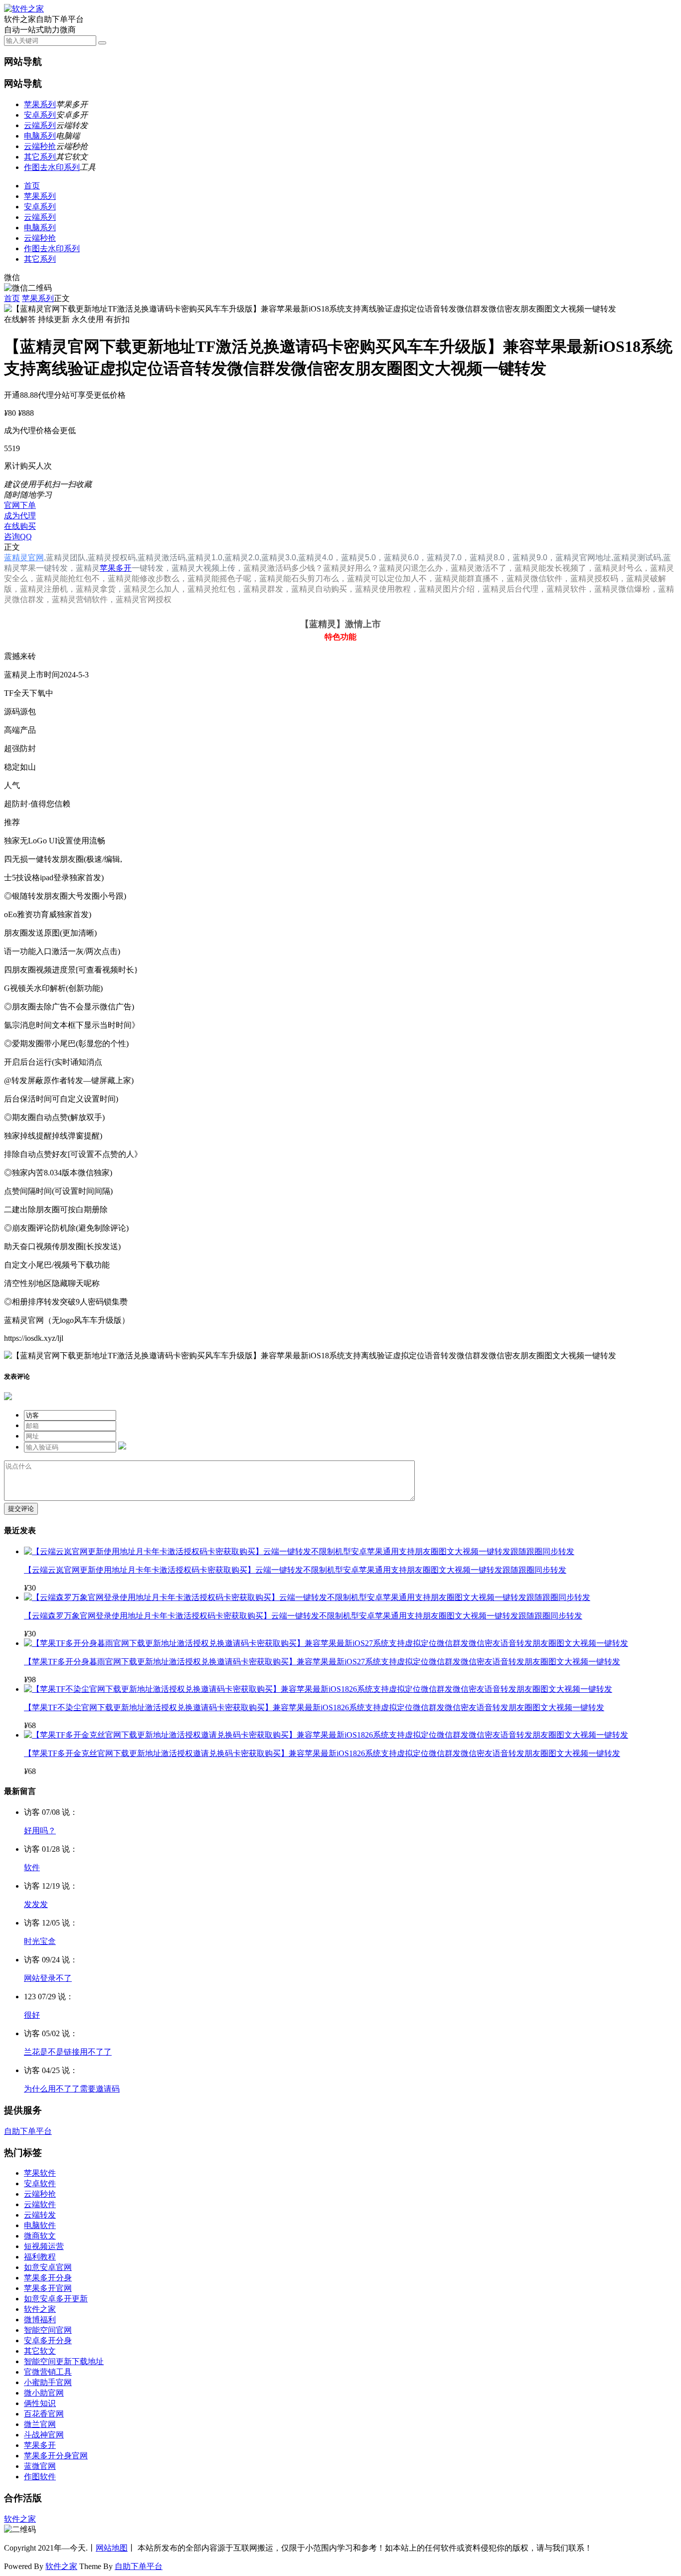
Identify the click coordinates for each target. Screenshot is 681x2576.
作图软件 (40, 2477)
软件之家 (40, 2309)
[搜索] (102, 43)
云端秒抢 (40, 146)
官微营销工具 (48, 2372)
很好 (32, 2015)
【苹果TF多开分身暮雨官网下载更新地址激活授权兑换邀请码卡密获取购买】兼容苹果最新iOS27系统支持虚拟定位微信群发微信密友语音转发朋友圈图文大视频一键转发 (322, 1662)
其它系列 (40, 157)
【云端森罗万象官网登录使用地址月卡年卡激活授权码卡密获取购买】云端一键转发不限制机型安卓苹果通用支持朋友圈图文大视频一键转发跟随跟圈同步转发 (303, 1616)
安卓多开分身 (48, 2340)
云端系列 (40, 125)
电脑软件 (40, 2225)
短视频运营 (44, 2246)
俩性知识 (40, 2403)
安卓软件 (40, 2183)
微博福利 (40, 2320)
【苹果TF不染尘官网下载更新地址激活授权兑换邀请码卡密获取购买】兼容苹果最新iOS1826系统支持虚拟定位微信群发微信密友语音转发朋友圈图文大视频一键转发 (314, 1707)
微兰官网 (40, 2424)
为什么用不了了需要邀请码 (72, 2089)
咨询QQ (18, 537)
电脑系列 (40, 136)
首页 (32, 186)
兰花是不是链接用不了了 (68, 2052)
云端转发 (40, 2215)
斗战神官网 (44, 2435)
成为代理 (20, 516)
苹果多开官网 (48, 2288)
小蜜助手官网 (48, 2382)
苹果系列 (40, 104)
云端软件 (40, 2204)
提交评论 (21, 1509)
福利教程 (40, 2257)
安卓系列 (40, 115)
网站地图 (112, 2548)
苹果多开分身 (48, 2278)
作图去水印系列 (52, 167)
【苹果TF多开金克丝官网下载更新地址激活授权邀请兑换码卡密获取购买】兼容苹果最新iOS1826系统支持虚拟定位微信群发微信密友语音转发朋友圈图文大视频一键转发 (322, 1753)
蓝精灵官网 (24, 558)
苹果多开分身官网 (56, 2456)
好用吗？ (40, 1831)
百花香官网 (44, 2414)
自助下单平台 (28, 2131)
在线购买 (20, 526)
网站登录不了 (48, 1978)
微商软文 (40, 2236)
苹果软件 (40, 2173)
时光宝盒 (40, 1941)
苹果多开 (116, 568)
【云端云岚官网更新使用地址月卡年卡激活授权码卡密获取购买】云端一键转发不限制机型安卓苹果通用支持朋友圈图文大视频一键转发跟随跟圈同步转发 (295, 1570)
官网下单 (20, 505)
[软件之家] (24, 9)
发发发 (36, 1904)
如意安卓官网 (48, 2267)
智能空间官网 (48, 2330)
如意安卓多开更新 (56, 2299)
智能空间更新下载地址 (64, 2361)
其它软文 (40, 2351)
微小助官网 (44, 2393)
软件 (32, 1867)
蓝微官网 (40, 2466)
